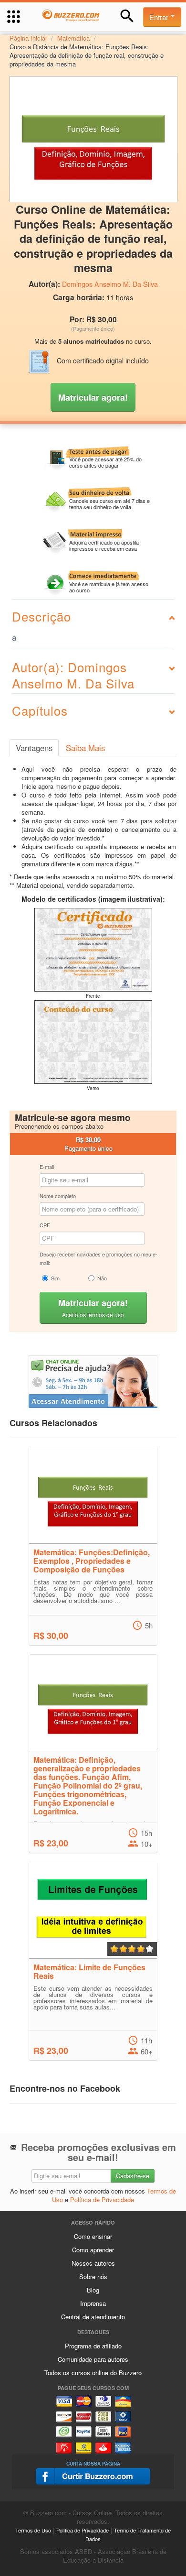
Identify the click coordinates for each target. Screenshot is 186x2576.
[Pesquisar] (127, 16)
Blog (93, 2290)
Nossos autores (93, 2263)
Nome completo (58, 1196)
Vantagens (34, 748)
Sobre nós (93, 2276)
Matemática (73, 38)
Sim (55, 1278)
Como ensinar (93, 2236)
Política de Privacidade (102, 2199)
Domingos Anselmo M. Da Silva (110, 284)
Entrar (160, 17)
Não (102, 1278)
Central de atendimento (93, 2317)
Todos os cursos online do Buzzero (93, 2373)
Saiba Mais (85, 748)
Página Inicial (28, 38)
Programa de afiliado (93, 2346)
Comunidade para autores (93, 2359)
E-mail (47, 1167)
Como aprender (93, 2250)
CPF (45, 1225)
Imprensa (93, 2303)
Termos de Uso (33, 2530)
